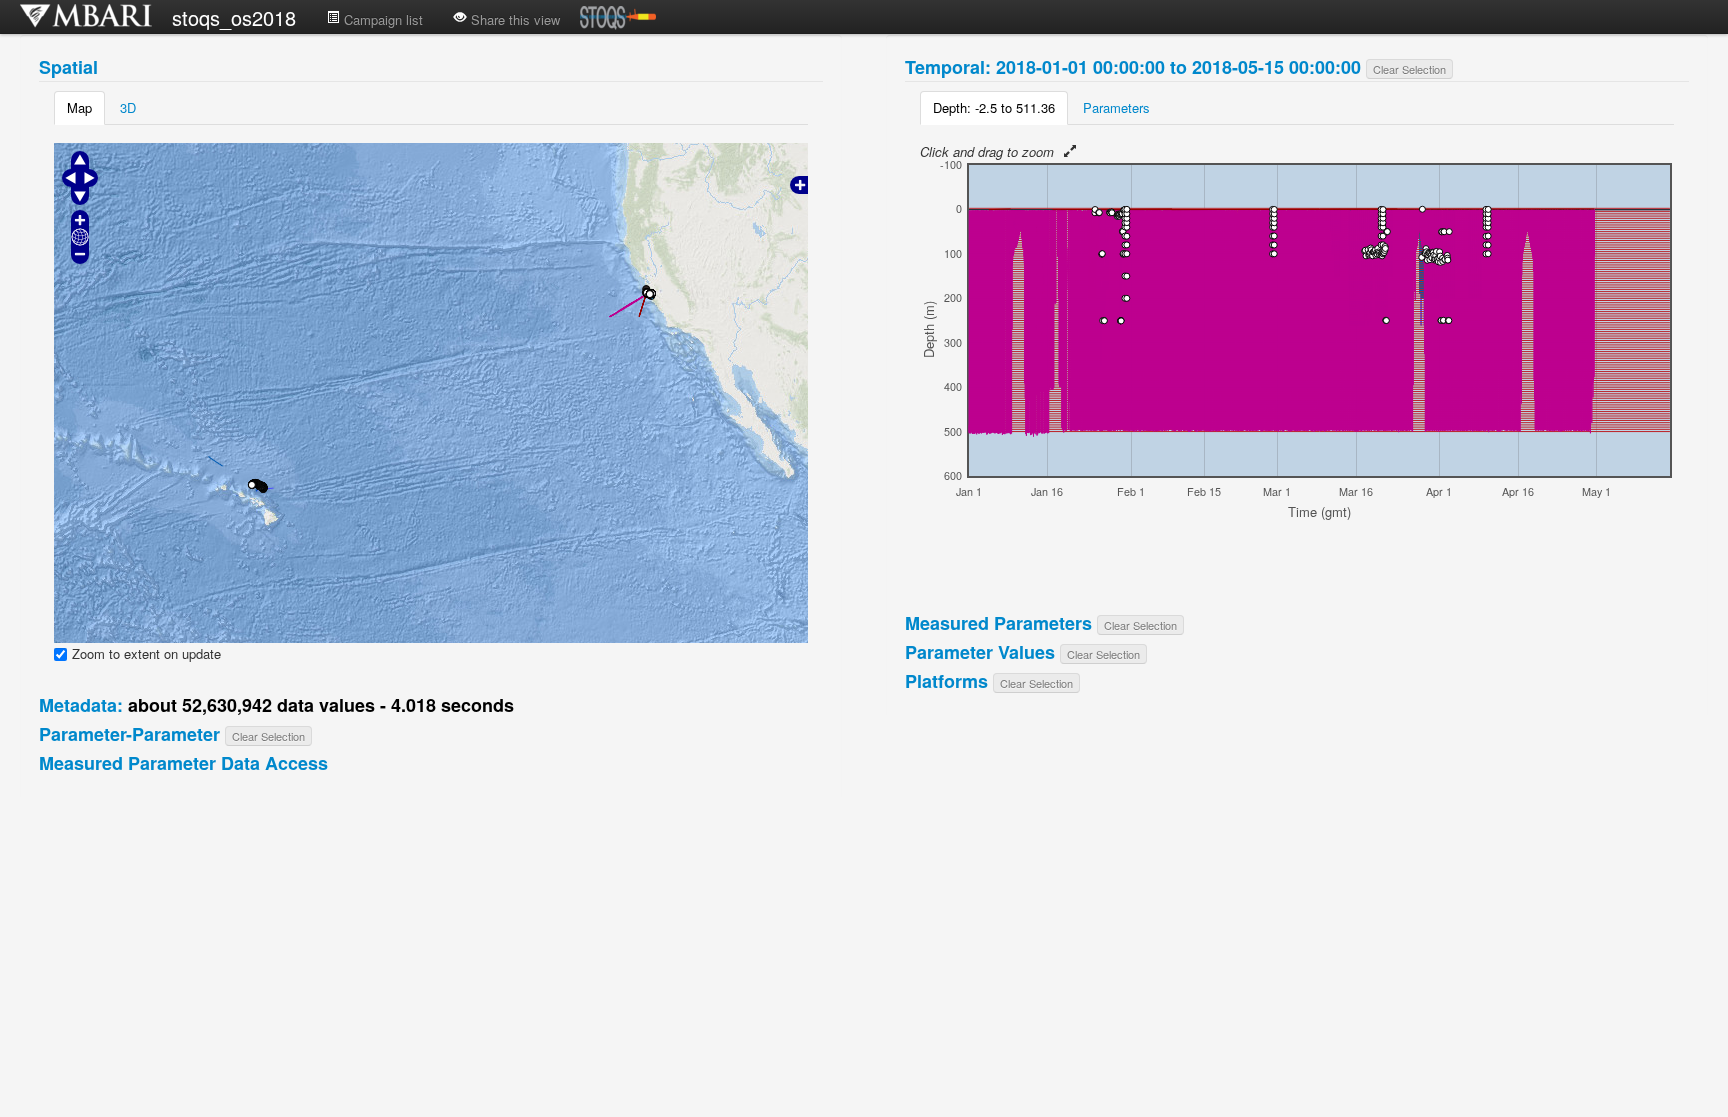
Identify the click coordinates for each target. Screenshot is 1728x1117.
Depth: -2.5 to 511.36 (994, 107)
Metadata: (81, 705)
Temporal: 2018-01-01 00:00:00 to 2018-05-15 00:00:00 (1133, 67)
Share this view (513, 19)
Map (79, 107)
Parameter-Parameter (129, 734)
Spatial (68, 67)
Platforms (946, 681)
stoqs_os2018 (234, 17)
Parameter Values (980, 652)
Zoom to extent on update (146, 654)
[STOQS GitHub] (618, 22)
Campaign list (381, 19)
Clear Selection (268, 736)
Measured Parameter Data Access (183, 763)
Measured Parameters (998, 623)
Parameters (1116, 107)
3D (128, 107)
